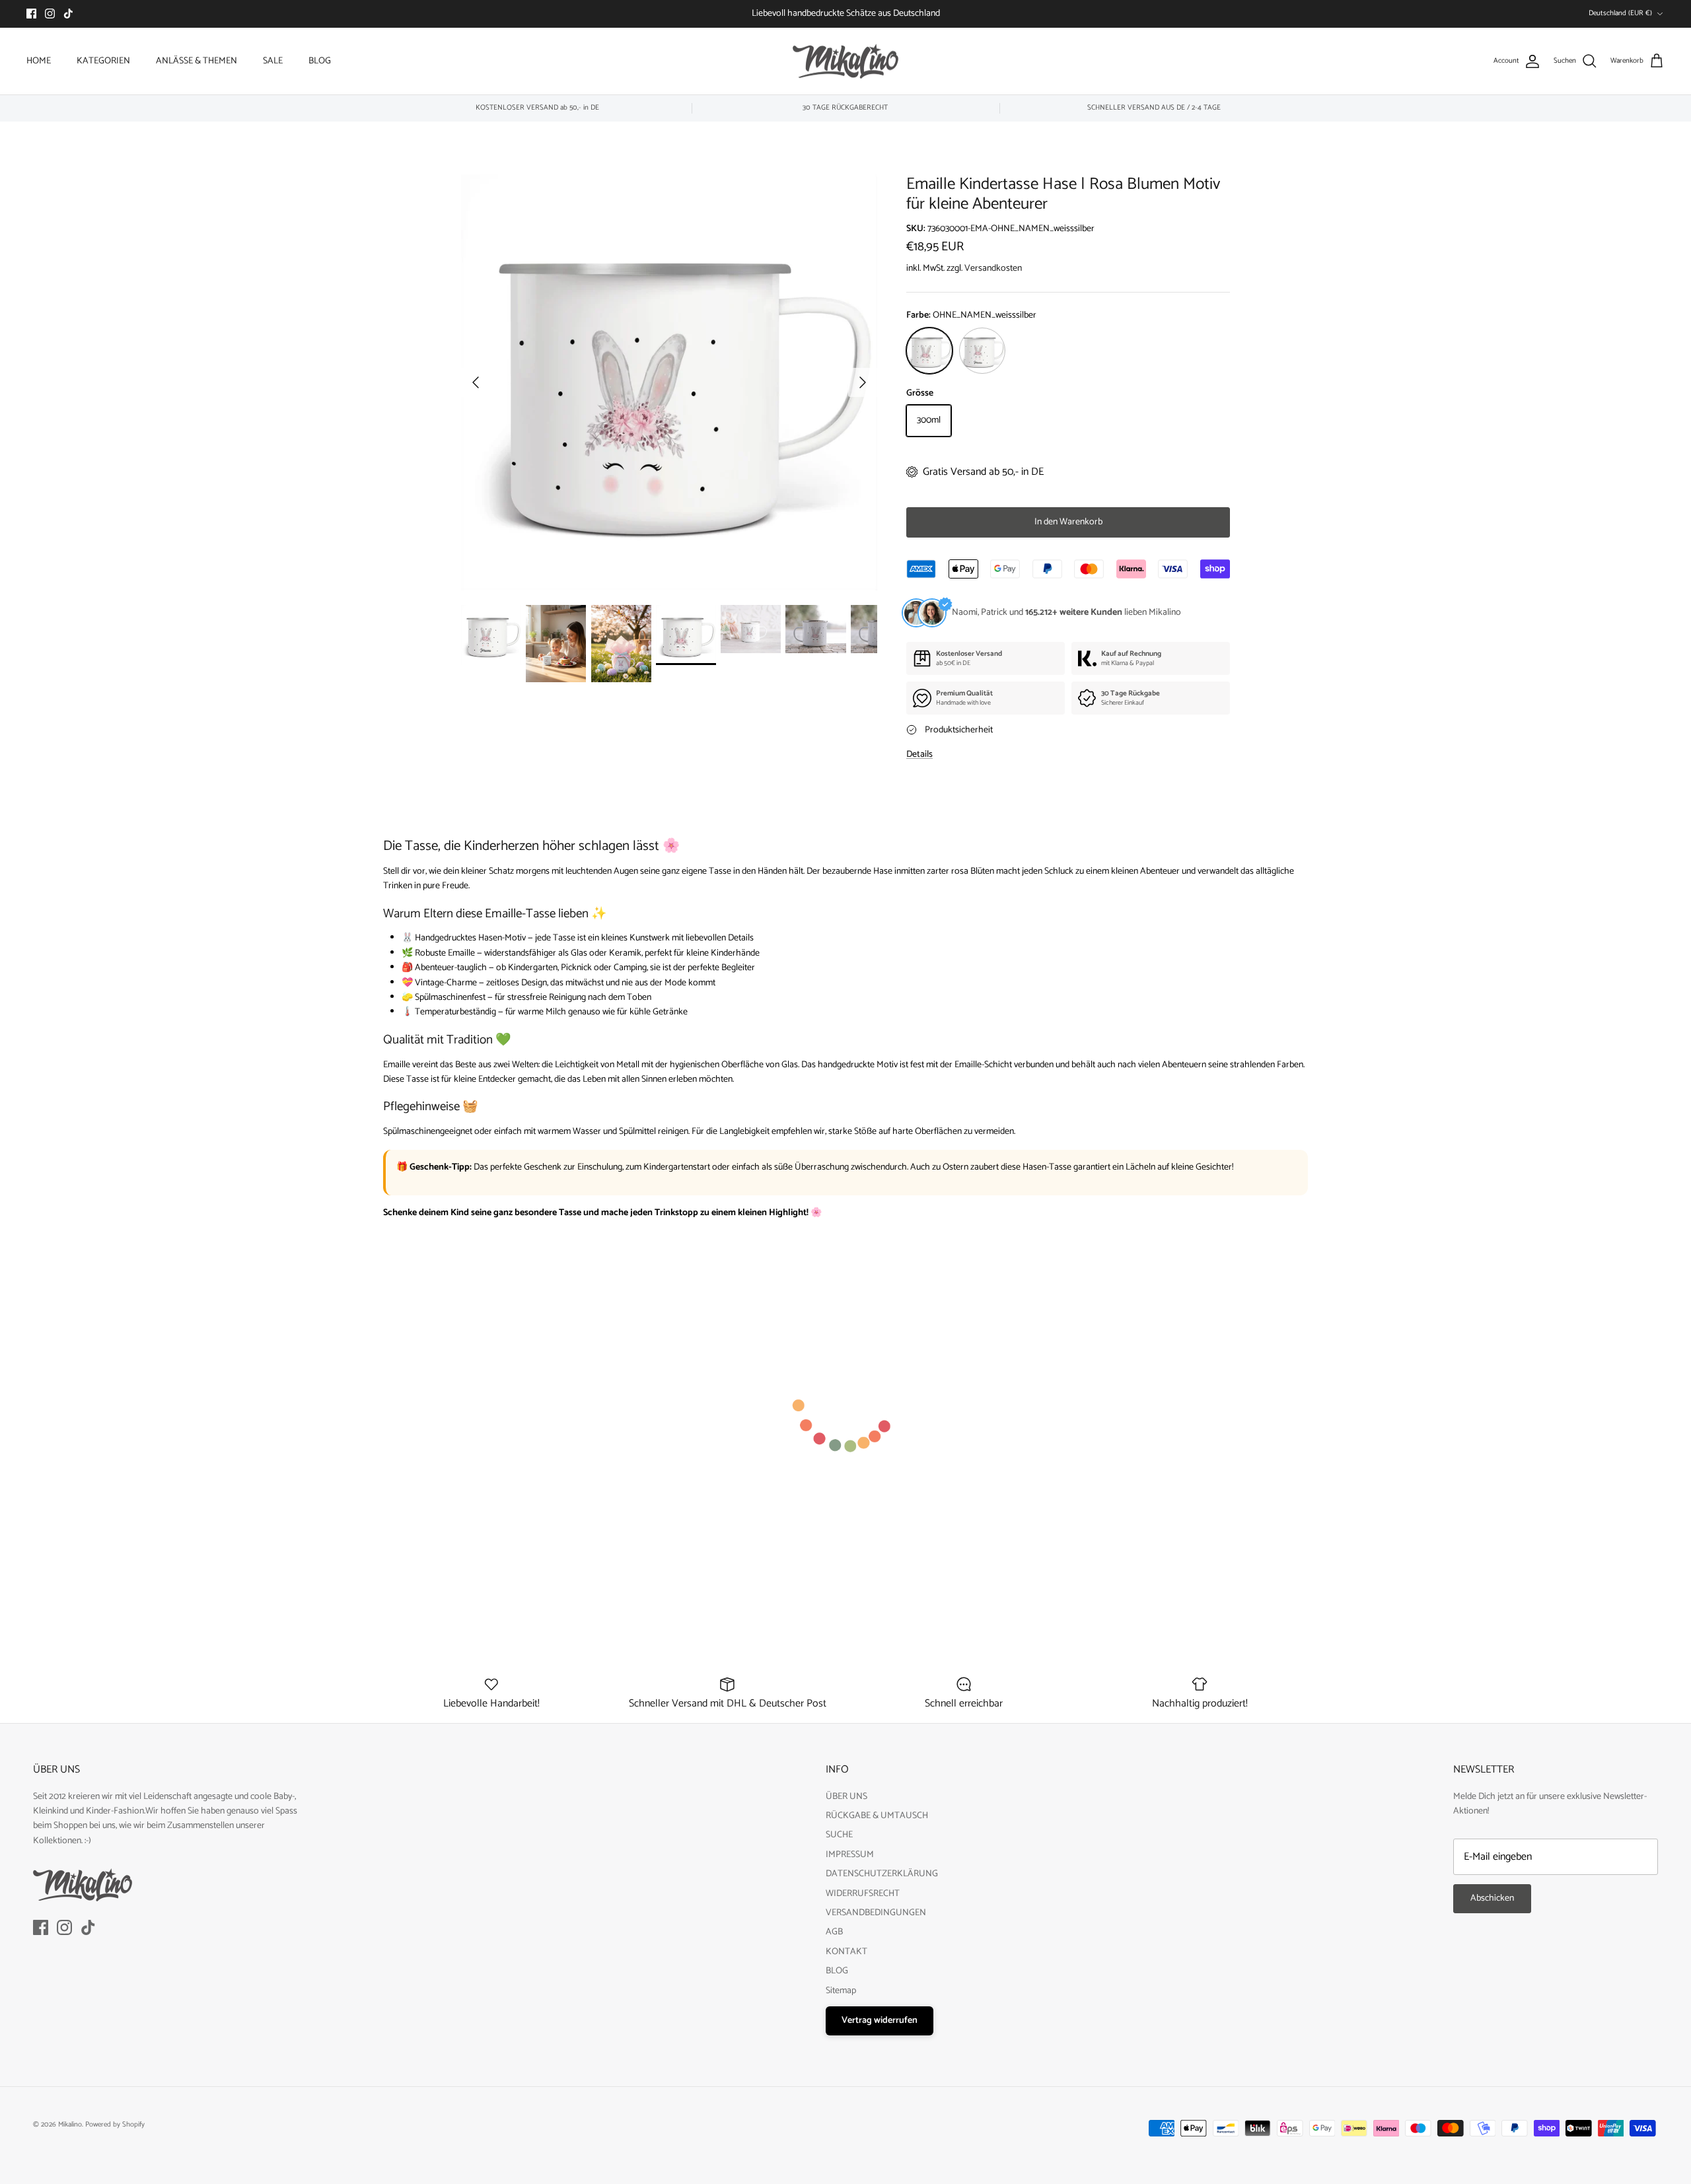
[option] (669, 382)
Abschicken (1492, 1898)
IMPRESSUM (850, 1855)
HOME (39, 61)
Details (919, 755)
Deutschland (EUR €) (1620, 13)
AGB (834, 1932)
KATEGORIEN (103, 61)
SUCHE (839, 1835)
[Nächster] (863, 382)
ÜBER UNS (846, 1797)
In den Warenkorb (1068, 522)
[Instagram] (50, 14)
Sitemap (841, 1991)
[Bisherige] (476, 382)
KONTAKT (846, 1952)
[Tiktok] (68, 14)
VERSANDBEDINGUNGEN (876, 1913)
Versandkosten (993, 268)
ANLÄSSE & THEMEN (197, 61)
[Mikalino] (845, 61)
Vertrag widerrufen (880, 2021)
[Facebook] (31, 14)
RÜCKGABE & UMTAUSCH (877, 1816)
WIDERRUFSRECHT (863, 1894)
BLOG (320, 61)
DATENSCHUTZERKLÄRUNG (882, 1874)
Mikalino (70, 2125)
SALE (273, 61)
